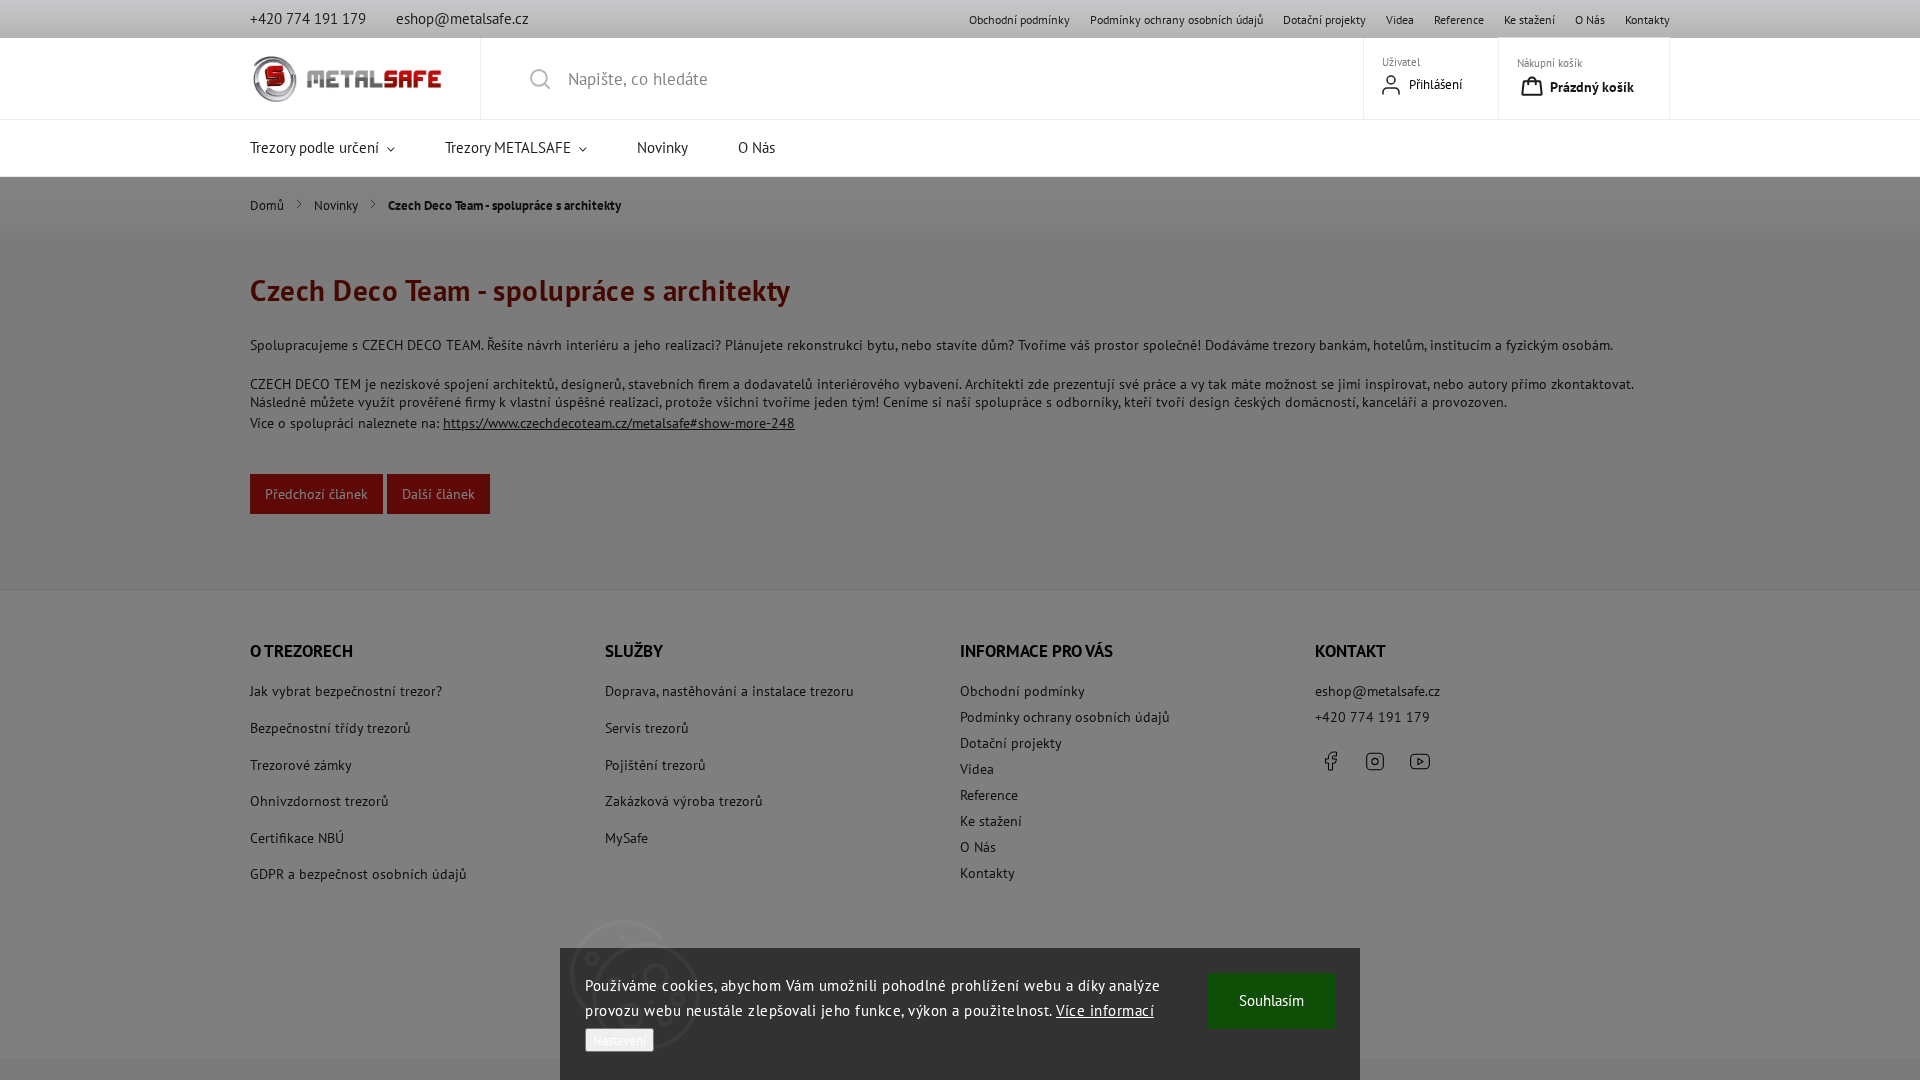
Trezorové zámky (301, 765)
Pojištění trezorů (655, 765)
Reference (1459, 19)
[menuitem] (335, 148)
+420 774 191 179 (1372, 717)
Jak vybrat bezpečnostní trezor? (346, 691)
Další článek (438, 494)
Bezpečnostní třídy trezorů (330, 728)
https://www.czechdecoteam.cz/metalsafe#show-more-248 (619, 423)
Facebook (1330, 761)
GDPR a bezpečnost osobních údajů (358, 874)
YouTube (1420, 761)
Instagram (1375, 761)
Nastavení (619, 1040)
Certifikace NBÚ (297, 838)
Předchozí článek (316, 494)
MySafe (626, 838)
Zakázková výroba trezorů (684, 801)
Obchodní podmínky (1019, 19)
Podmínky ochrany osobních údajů (1176, 19)
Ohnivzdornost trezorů (319, 801)
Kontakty (1647, 19)
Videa (1400, 19)
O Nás (1590, 19)
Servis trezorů (647, 728)
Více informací (1105, 1010)
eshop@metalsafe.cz (1377, 691)
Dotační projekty (1324, 19)
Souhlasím (1271, 1000)
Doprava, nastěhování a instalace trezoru (729, 691)
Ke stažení (1529, 19)
